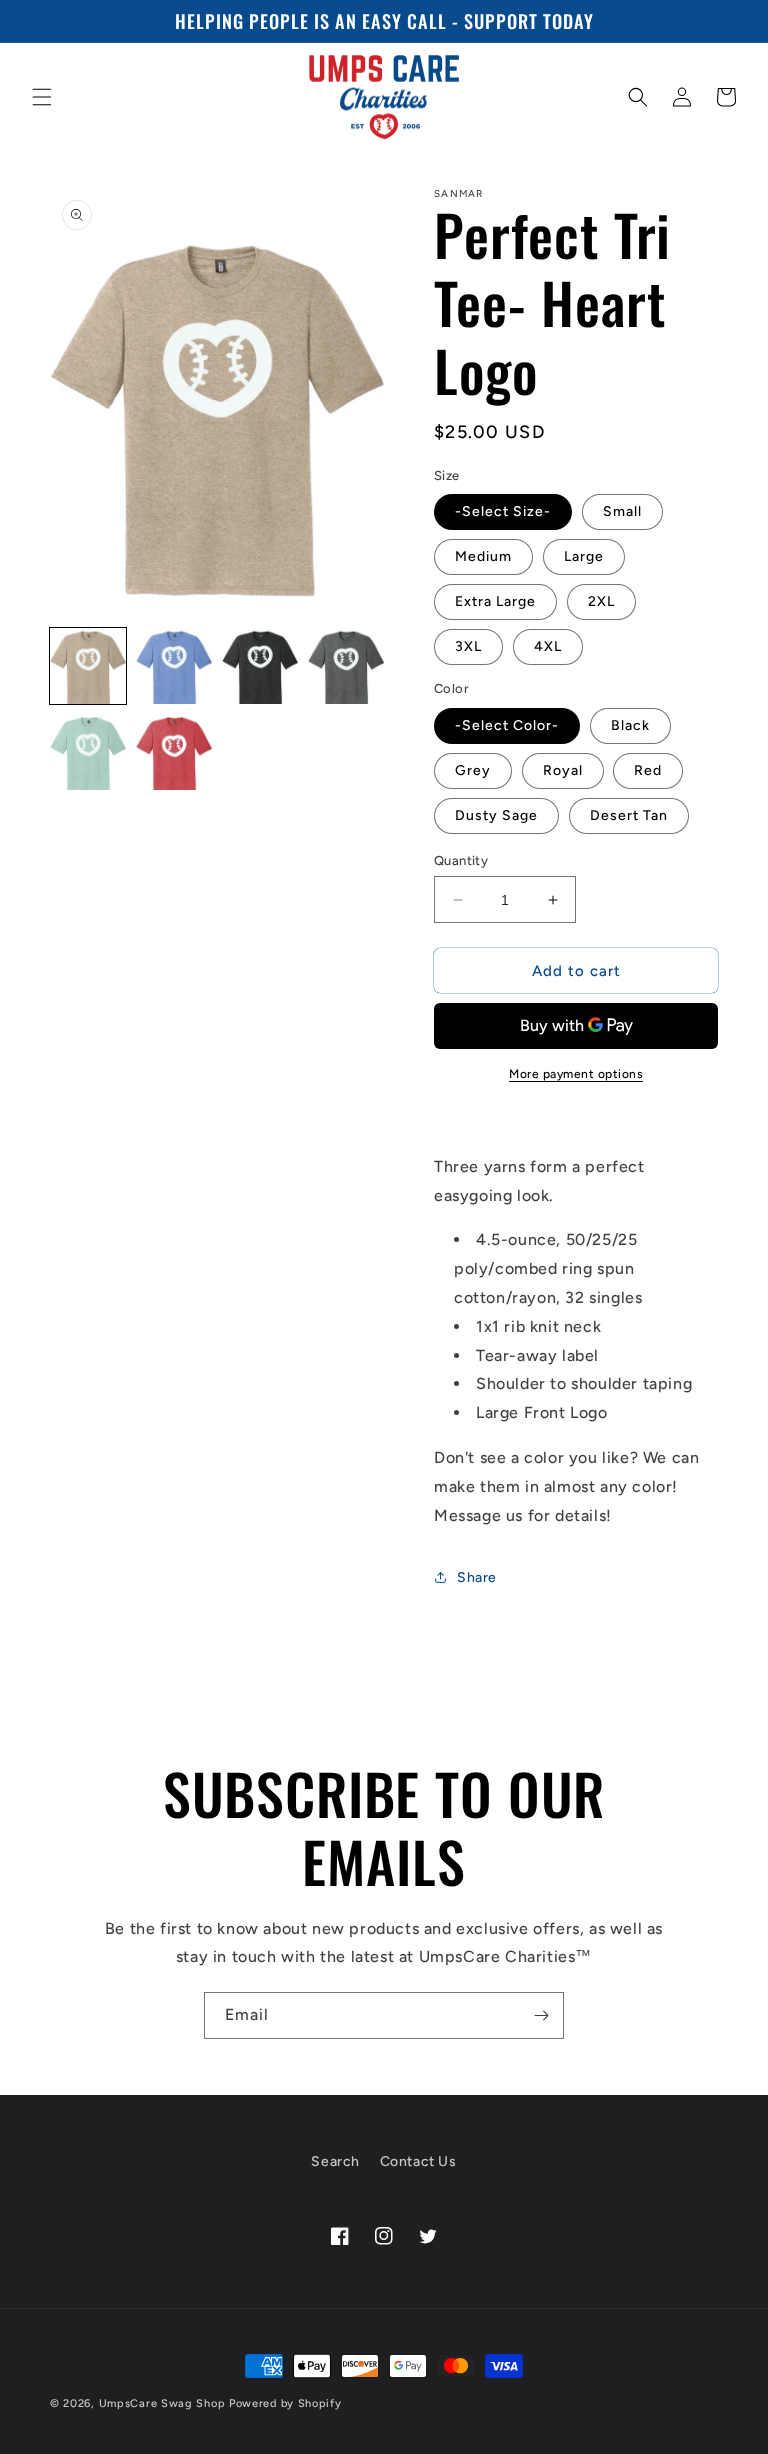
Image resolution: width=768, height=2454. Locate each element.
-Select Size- (503, 511)
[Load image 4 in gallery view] (346, 666)
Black (630, 725)
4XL (548, 646)
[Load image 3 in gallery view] (260, 666)
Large (584, 556)
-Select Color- (507, 725)
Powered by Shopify (285, 2403)
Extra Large (495, 601)
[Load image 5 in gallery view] (88, 752)
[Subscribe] (541, 2015)
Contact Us (418, 2161)
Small (622, 511)
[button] (42, 97)
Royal (563, 770)
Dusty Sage (496, 815)
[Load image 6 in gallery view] (174, 752)
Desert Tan (629, 815)
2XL (601, 601)
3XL (468, 646)
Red (648, 770)
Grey (473, 770)
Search (335, 2161)
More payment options (576, 1074)
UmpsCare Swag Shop (162, 2403)
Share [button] (477, 1577)
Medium (483, 556)
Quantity (461, 860)
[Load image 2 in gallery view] (174, 666)
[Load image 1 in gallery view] (88, 666)
